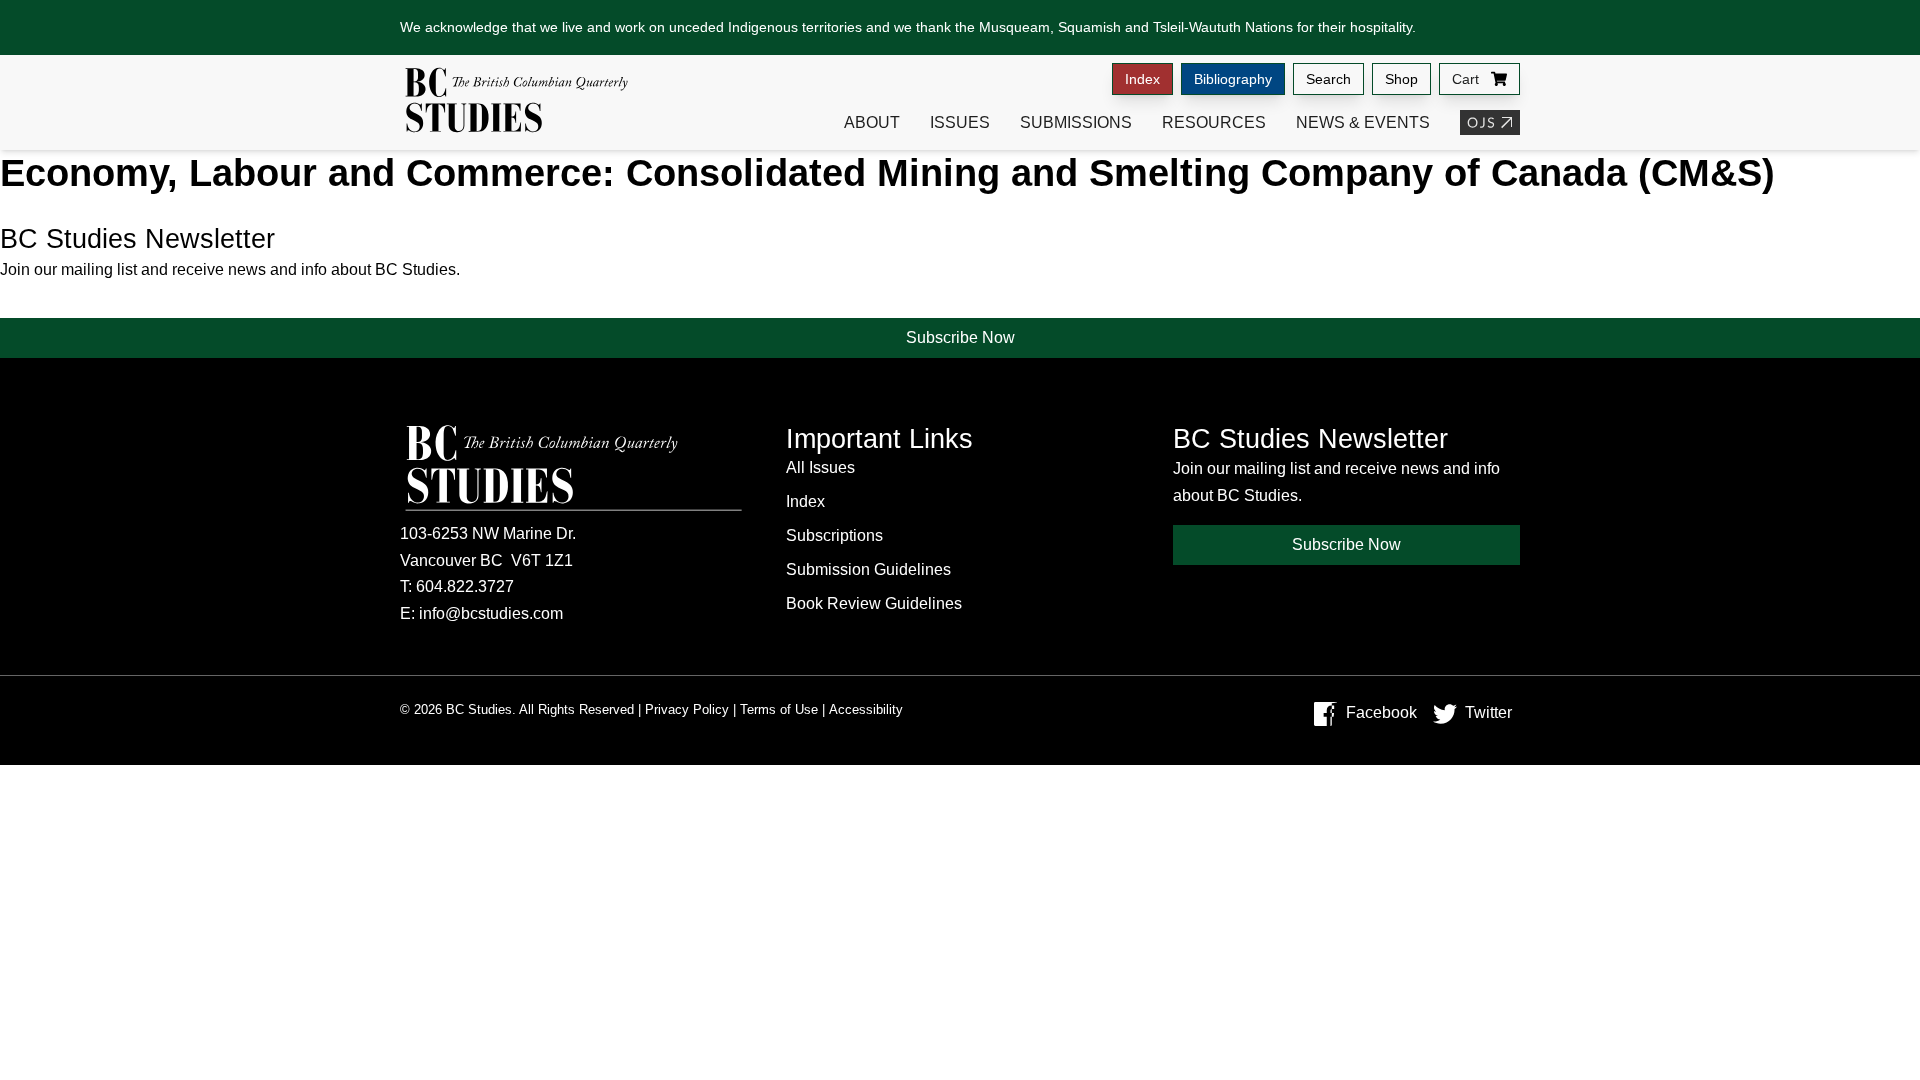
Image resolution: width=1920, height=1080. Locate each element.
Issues (960, 122)
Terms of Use (779, 709)
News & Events (1363, 122)
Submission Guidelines (868, 569)
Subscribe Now (960, 337)
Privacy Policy (687, 709)
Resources (1214, 122)
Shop (1401, 79)
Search (1328, 79)
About (872, 122)
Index (1142, 79)
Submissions (1076, 122)
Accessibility (866, 709)
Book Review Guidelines (874, 603)
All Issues (820, 467)
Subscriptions (834, 535)
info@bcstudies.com (491, 613)
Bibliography (1233, 79)
